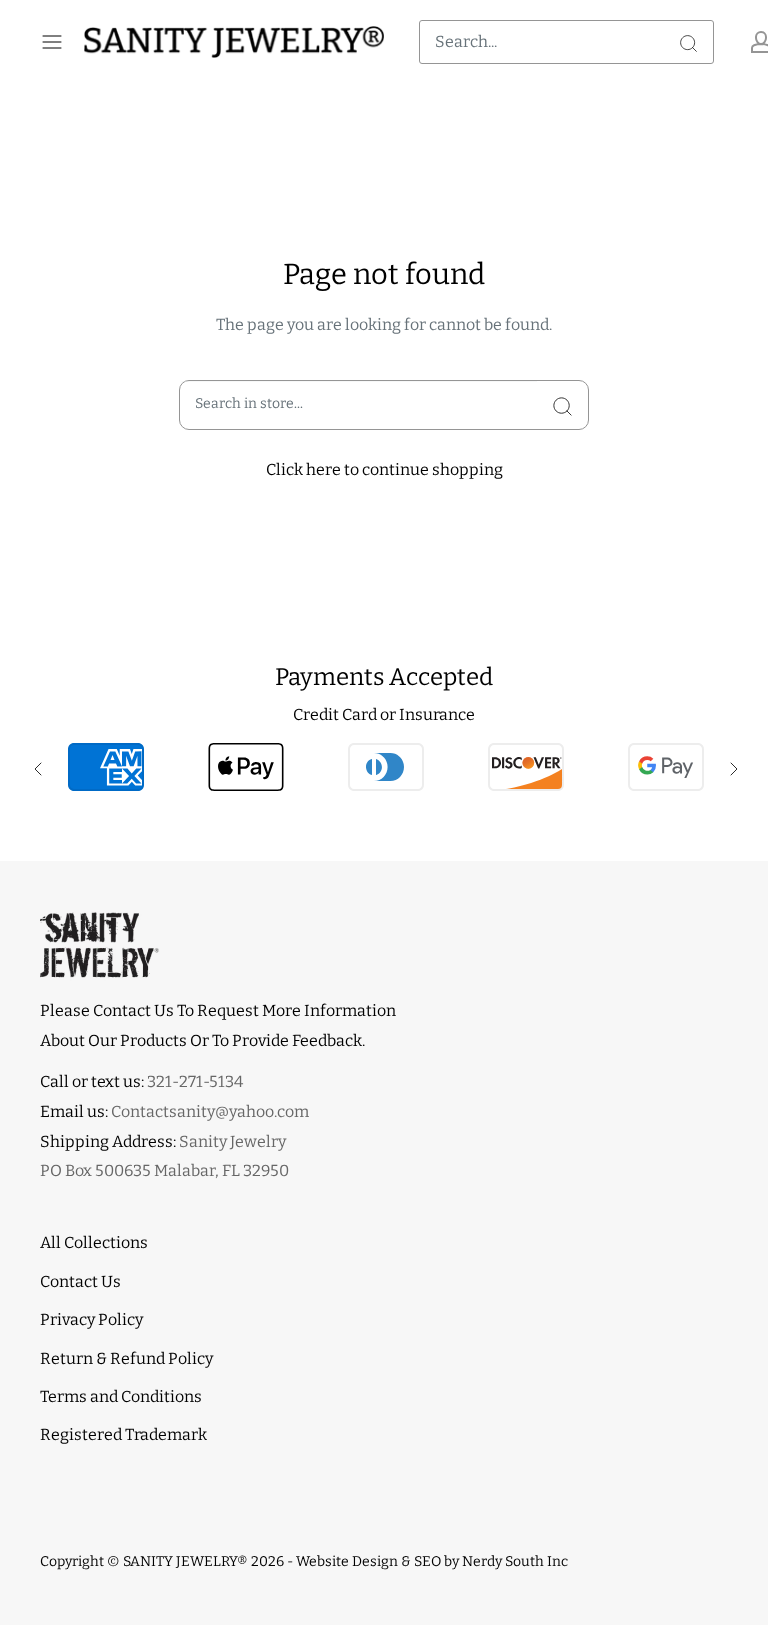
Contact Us (80, 1281)
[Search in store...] (562, 405)
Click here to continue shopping (384, 469)
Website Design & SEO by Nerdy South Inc (432, 1561)
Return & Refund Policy (126, 1358)
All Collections (94, 1242)
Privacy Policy (91, 1319)
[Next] (732, 767)
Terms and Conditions (121, 1396)
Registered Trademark (123, 1434)
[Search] (688, 42)
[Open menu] (52, 42)
